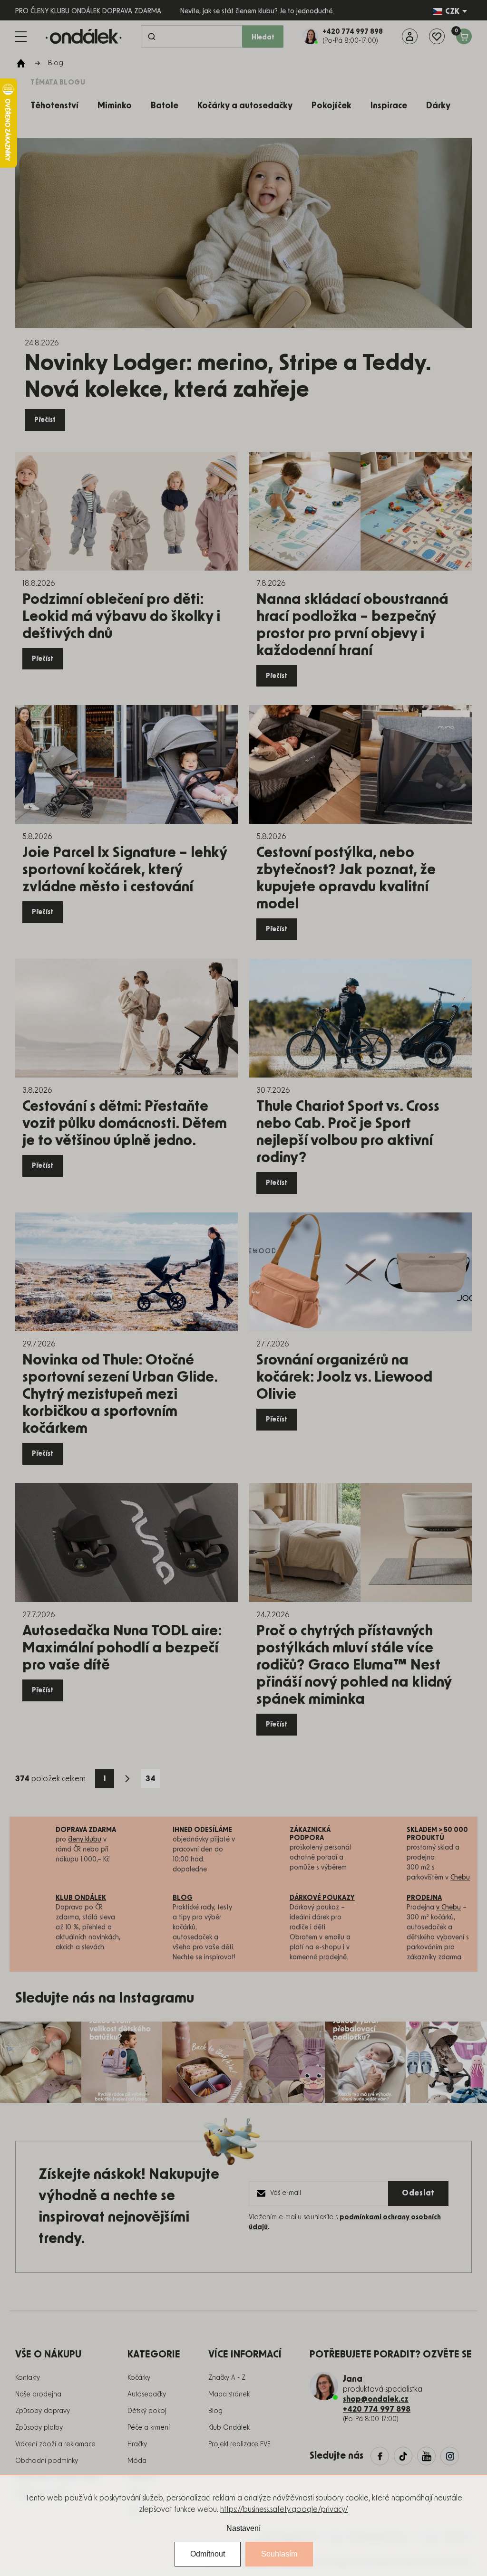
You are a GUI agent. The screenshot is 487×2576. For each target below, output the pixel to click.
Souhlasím (279, 2554)
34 (151, 1779)
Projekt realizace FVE (239, 2444)
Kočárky (139, 2378)
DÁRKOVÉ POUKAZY (322, 1898)
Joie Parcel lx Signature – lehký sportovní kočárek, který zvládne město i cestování (125, 870)
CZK (452, 11)
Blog (215, 2411)
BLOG (183, 1898)
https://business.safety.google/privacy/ (284, 2509)
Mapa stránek (229, 2395)
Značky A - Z (227, 2378)
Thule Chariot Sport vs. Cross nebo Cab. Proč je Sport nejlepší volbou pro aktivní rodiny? (348, 1132)
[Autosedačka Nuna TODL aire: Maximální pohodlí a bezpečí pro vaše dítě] (127, 1543)
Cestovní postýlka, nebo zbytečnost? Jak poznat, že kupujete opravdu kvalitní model (346, 878)
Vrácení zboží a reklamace (55, 2444)
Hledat (263, 38)
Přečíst (45, 420)
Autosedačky (147, 2395)
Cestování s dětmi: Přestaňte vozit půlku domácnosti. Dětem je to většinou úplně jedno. (125, 1124)
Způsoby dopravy (43, 2411)
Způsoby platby (39, 2428)
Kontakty (28, 2378)
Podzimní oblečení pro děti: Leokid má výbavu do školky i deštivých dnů (121, 617)
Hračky (137, 2444)
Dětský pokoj (147, 2411)
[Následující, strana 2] (127, 1779)
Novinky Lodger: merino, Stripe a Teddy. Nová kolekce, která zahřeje (228, 377)
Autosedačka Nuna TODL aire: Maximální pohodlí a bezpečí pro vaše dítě (122, 1648)
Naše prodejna (38, 2395)
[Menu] (21, 37)
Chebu (460, 1878)
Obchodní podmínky (47, 2461)
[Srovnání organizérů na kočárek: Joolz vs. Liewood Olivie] (360, 1272)
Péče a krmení (149, 2428)
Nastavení (243, 2528)
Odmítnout (208, 2554)
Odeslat (418, 2193)
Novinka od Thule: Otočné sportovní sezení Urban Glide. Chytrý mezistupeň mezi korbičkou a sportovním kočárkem (120, 1394)
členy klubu (85, 1840)
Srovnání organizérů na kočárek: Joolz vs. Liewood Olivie (344, 1377)
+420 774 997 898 (377, 2409)
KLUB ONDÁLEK (81, 1898)
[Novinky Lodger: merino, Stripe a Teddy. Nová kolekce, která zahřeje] (243, 233)
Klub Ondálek (229, 2428)
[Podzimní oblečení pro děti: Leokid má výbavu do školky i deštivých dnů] (127, 511)
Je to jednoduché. (307, 11)
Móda (137, 2461)
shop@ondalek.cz (376, 2399)
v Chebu (448, 1908)
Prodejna (424, 1898)
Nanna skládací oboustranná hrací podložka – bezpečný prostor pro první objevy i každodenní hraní (352, 625)
